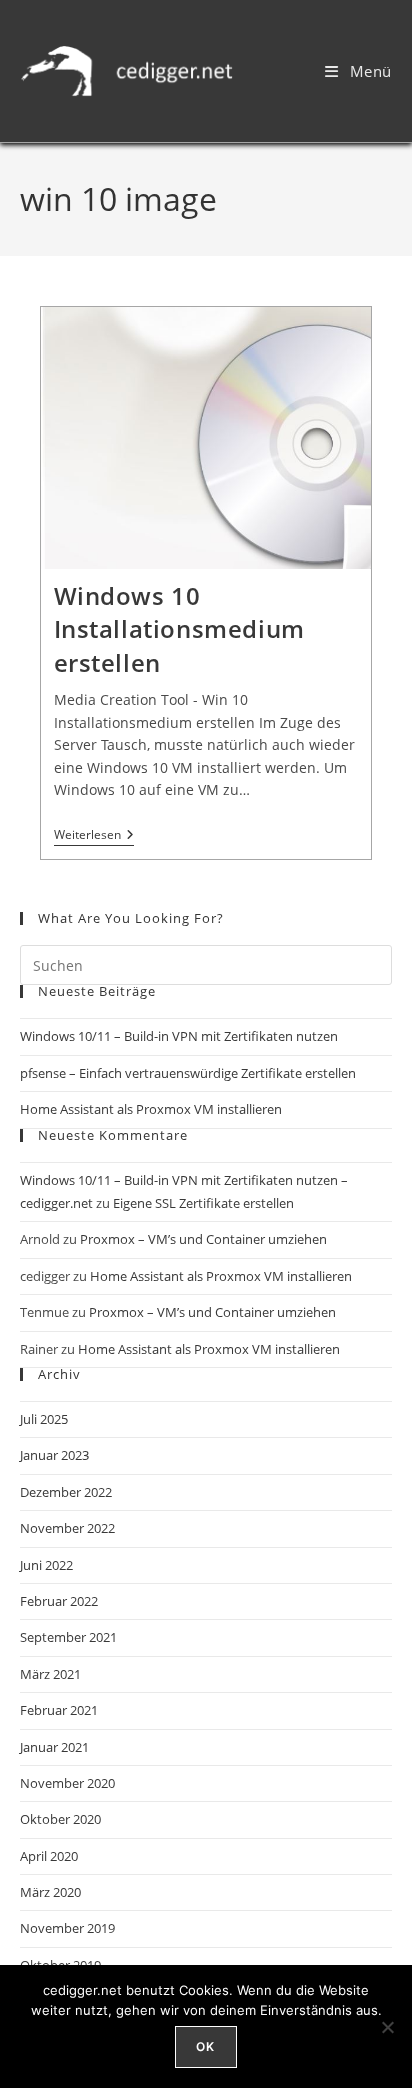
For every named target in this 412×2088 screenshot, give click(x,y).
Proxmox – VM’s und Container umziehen (203, 1239)
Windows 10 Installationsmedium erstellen (179, 629)
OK (205, 2046)
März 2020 (50, 1892)
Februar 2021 (59, 1710)
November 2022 (67, 1528)
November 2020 (67, 1783)
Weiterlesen (94, 835)
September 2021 (68, 1637)
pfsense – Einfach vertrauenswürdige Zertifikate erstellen (188, 1073)
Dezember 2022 (66, 1492)
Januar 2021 (54, 1747)
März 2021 (50, 1674)
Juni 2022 (46, 1565)
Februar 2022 (59, 1601)
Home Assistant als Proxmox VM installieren (151, 1109)
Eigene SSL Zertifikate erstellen (203, 1203)
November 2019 (67, 1928)
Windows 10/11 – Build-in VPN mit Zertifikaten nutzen (179, 1036)
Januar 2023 (54, 1455)
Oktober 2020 (60, 1819)
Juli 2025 (44, 1419)
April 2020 (49, 1856)
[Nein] (387, 2027)
